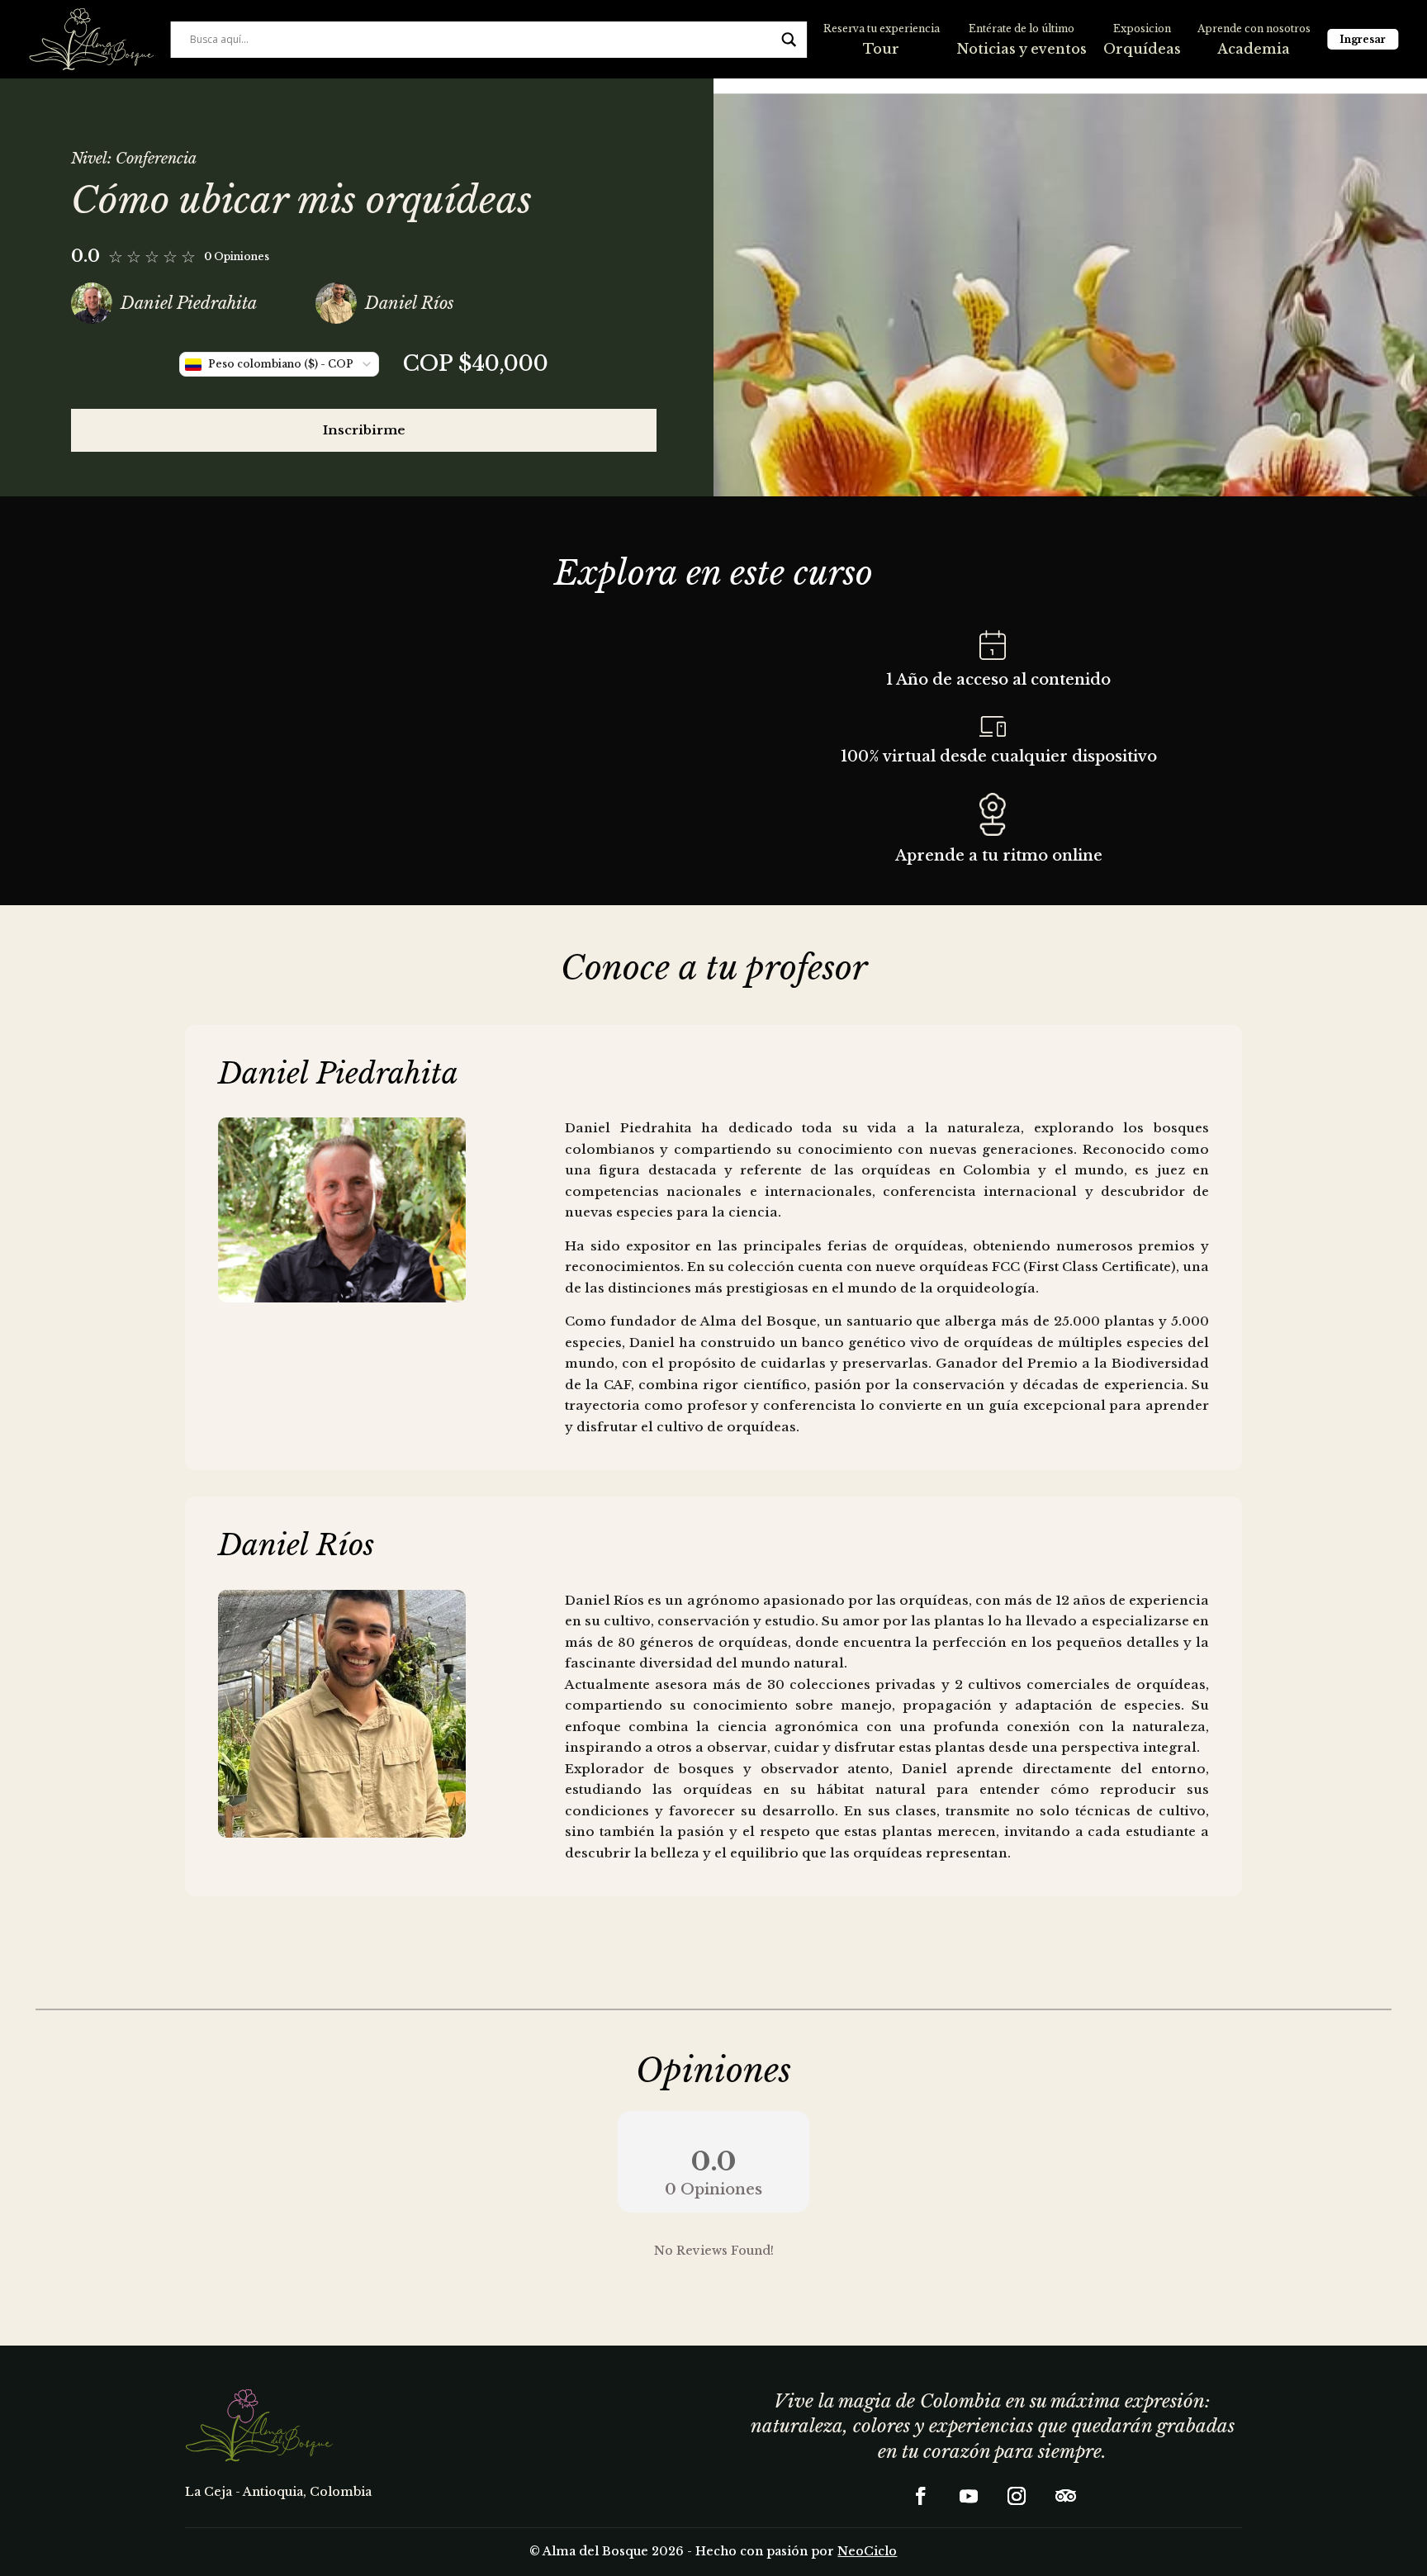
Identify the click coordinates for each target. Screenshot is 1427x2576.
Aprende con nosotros (1254, 28)
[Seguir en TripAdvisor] (1064, 2496)
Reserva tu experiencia (882, 28)
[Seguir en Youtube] (969, 2496)
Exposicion (1142, 28)
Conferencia (156, 159)
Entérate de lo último (1022, 28)
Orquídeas (1142, 49)
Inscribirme (364, 430)
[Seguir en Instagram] (1017, 2496)
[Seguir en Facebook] (921, 2496)
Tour (881, 49)
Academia (1254, 49)
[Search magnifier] (789, 40)
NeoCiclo (867, 2551)
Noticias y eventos (1022, 49)
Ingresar (1363, 39)
